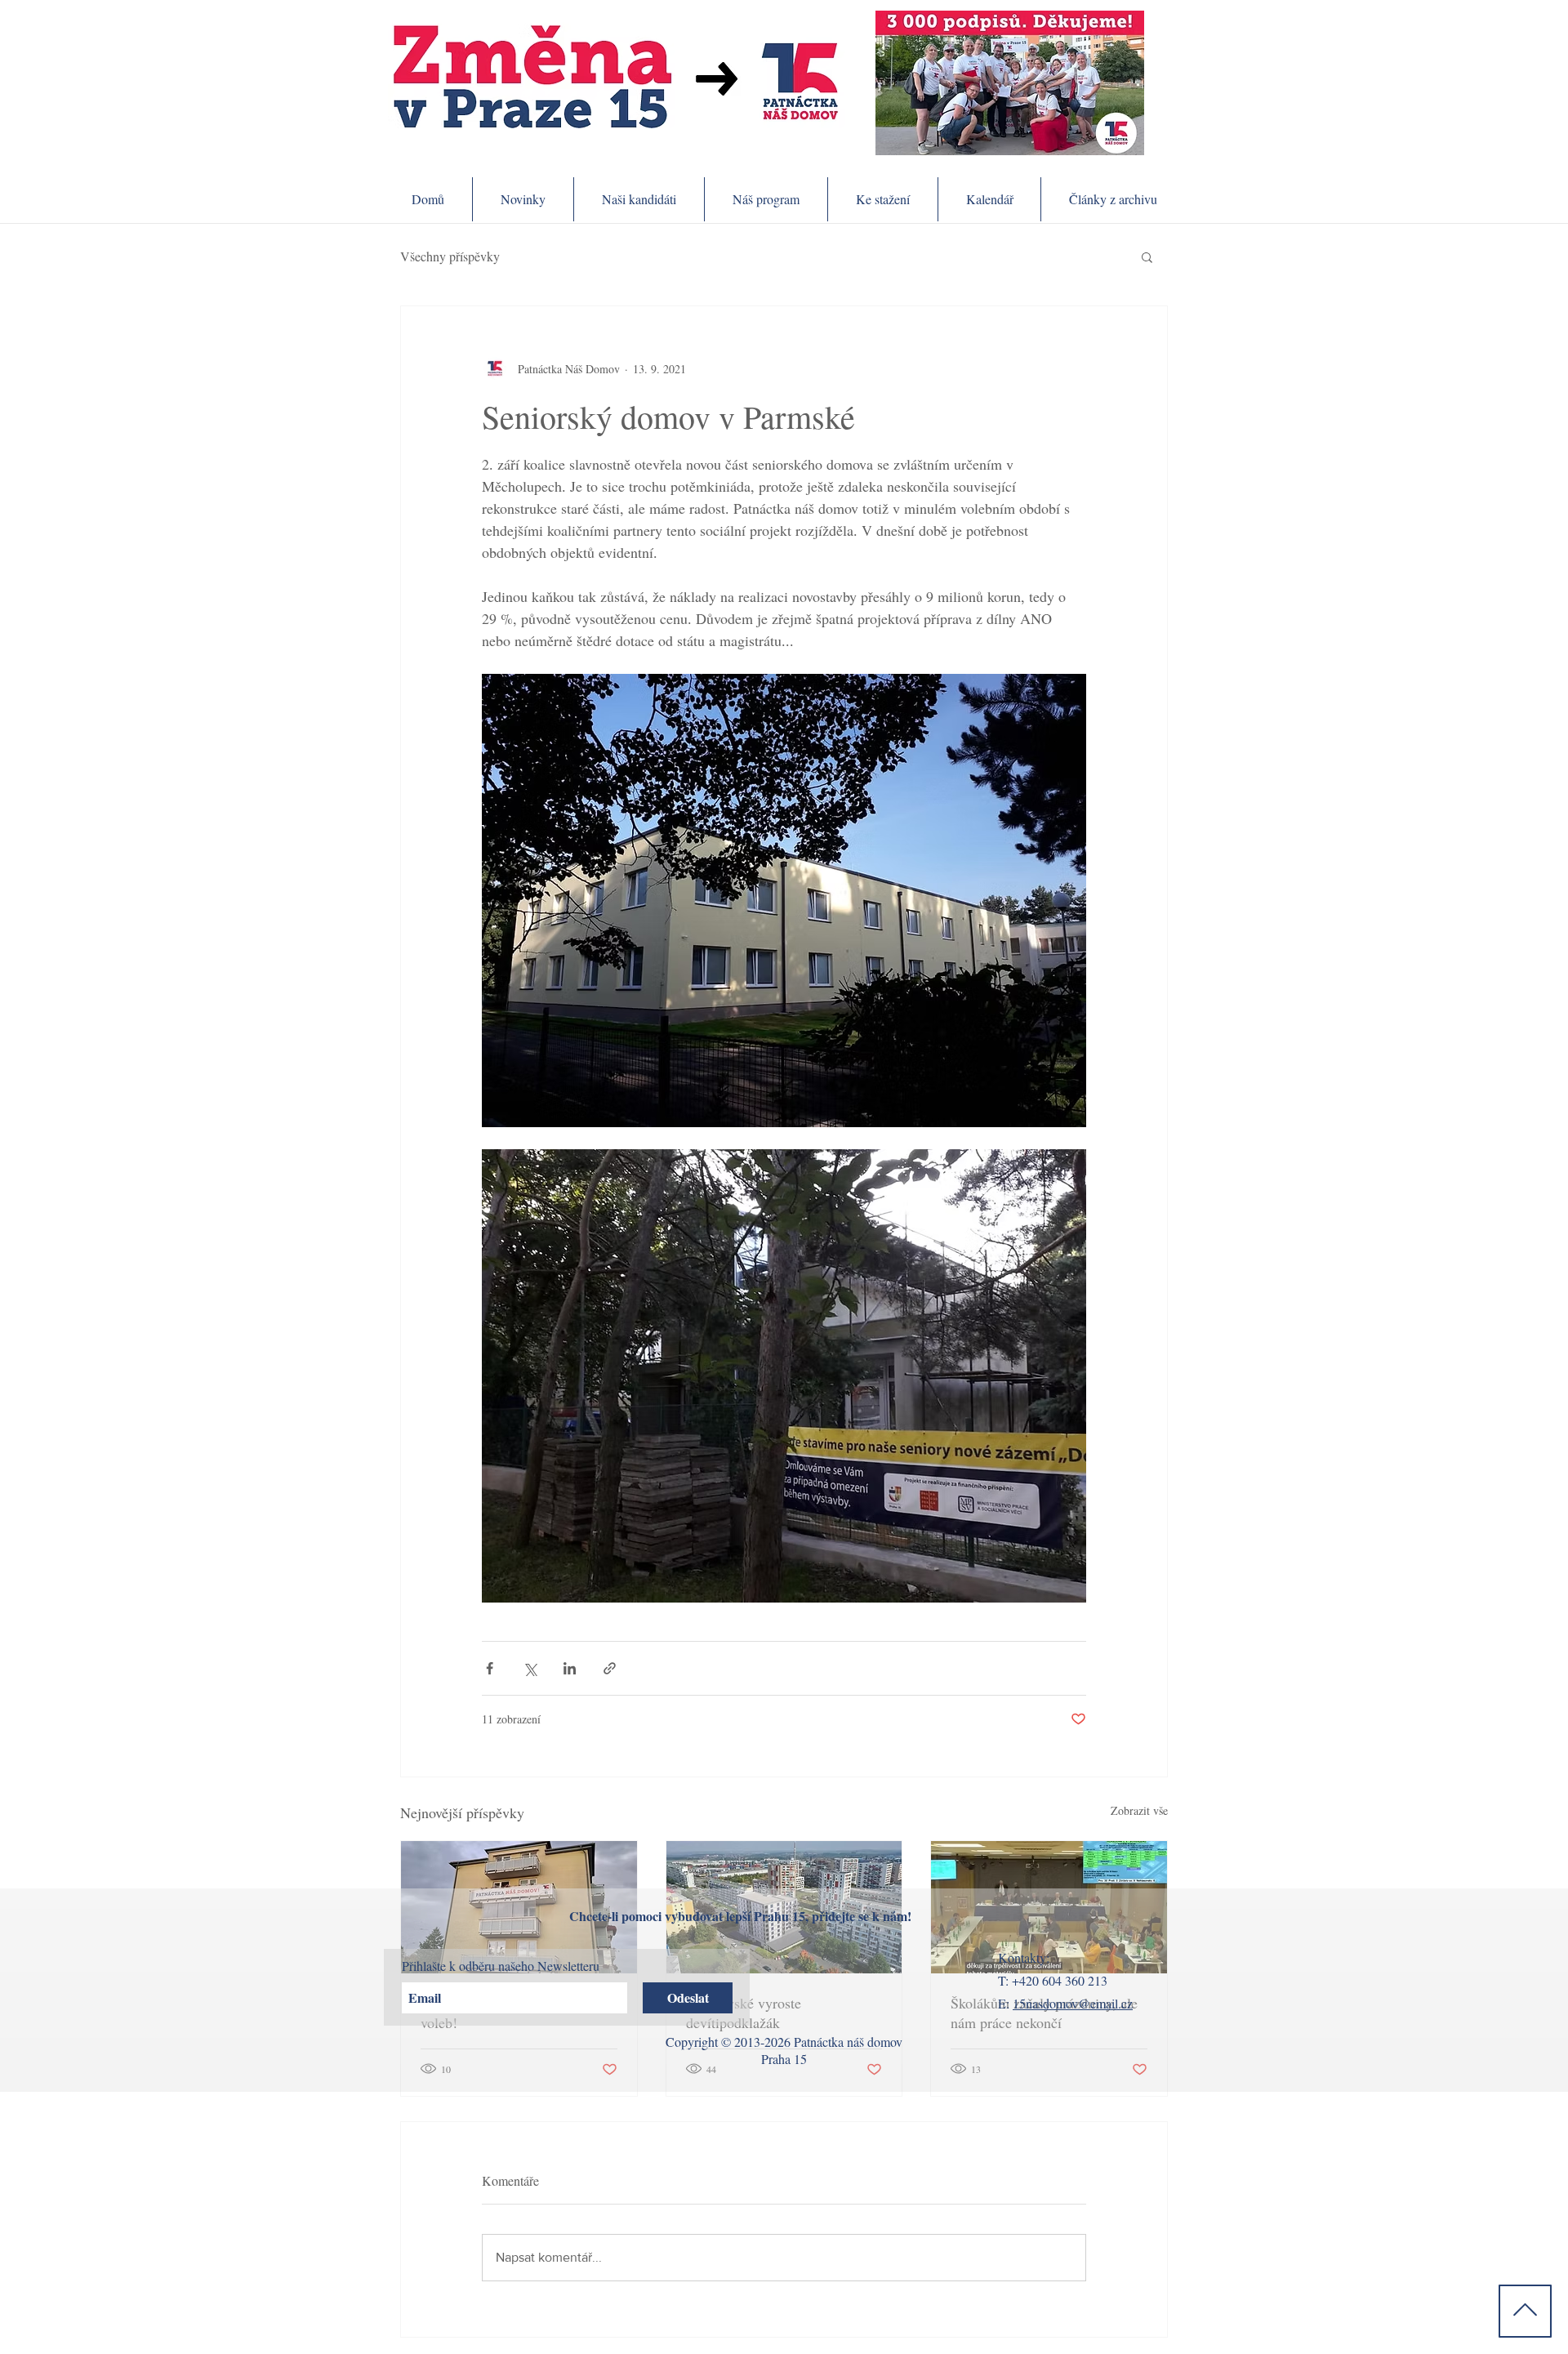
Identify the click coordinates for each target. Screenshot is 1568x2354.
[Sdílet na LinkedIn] (570, 1668)
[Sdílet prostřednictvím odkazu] (610, 1668)
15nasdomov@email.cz (1073, 2003)
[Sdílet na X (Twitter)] (530, 1668)
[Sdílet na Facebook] (490, 1668)
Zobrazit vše (1139, 1810)
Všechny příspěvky (450, 256)
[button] (1147, 256)
